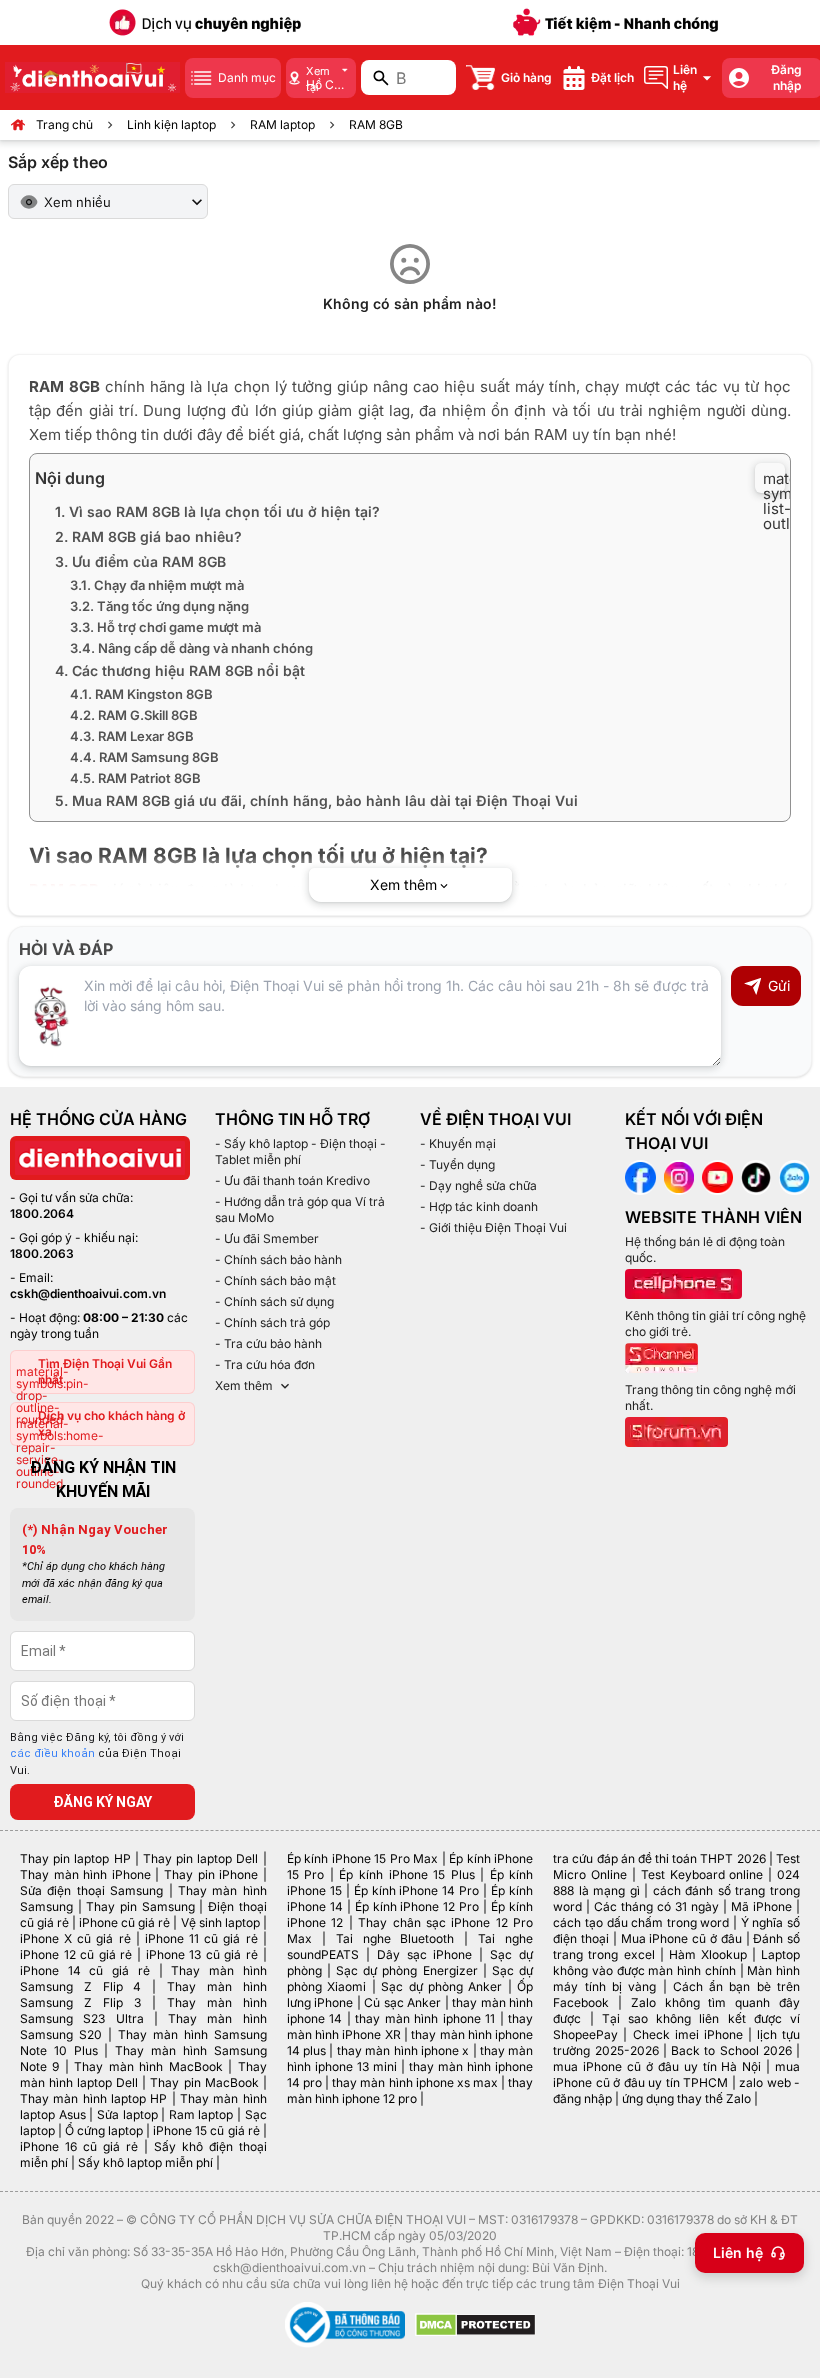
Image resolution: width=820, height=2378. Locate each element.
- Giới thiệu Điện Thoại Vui (493, 1227)
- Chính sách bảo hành (278, 1259)
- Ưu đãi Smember (267, 1238)
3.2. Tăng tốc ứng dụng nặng (159, 606)
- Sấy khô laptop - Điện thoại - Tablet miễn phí (300, 1151)
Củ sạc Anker (402, 2002)
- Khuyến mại (458, 1143)
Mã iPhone (761, 1906)
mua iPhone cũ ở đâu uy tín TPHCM (676, 2074)
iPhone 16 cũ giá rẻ (79, 2146)
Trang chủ (64, 124)
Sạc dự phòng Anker (441, 1986)
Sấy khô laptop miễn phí (145, 2162)
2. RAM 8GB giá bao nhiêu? (148, 536)
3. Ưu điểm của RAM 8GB (140, 561)
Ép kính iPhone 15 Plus (406, 1874)
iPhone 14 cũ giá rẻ (85, 1970)
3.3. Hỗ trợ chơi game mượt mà (165, 627)
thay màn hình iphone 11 (425, 2018)
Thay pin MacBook (204, 2082)
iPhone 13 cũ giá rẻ (202, 1954)
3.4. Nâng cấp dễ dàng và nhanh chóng (191, 648)
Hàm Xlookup (708, 1954)
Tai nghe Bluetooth (395, 1938)
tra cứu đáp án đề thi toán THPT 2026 (659, 1858)
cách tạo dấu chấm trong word (641, 1922)
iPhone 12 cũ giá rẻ (76, 1954)
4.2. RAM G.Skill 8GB (134, 715)
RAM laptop (282, 124)
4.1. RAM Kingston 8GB (141, 694)
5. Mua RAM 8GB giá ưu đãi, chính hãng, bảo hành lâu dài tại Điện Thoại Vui (316, 800)
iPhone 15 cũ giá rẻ (206, 2130)
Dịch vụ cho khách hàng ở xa (111, 1423)
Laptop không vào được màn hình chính (676, 1962)
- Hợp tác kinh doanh (479, 1206)
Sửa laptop (127, 2114)
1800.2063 (42, 1253)
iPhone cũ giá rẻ (124, 1922)
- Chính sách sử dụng (274, 1301)
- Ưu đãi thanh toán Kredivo (292, 1180)
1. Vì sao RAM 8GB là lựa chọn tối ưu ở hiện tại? (217, 511)
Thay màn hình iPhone (85, 1874)
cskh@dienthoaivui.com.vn (88, 1293)
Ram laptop (201, 2114)
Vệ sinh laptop (220, 1922)
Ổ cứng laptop (104, 2130)
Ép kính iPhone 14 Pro (417, 1890)
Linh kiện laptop (171, 124)
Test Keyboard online (702, 1874)
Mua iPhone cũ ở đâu (681, 1938)
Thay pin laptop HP (75, 1858)
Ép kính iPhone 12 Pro (417, 1906)
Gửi (779, 985)
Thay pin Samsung (140, 1906)
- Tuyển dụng (457, 1164)
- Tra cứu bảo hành (268, 1343)
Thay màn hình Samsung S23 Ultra (143, 2010)
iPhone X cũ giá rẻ (75, 1938)
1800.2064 (42, 1213)
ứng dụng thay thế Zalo (686, 2098)
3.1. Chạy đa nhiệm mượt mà (157, 585)
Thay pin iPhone (211, 1874)
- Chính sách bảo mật (275, 1280)
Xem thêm (244, 1385)
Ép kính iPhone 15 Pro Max (363, 1858)
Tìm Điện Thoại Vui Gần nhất (105, 1371)
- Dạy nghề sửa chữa (478, 1185)
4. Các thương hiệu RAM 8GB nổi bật (180, 670)
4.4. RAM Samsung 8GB (144, 757)
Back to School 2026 (731, 2050)
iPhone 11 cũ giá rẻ (201, 1938)
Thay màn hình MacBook (148, 2066)
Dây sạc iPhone (425, 1954)
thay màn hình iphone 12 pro (410, 2090)
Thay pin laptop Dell (201, 1858)
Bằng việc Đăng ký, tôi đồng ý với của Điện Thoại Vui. (97, 1754)
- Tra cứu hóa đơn (265, 1364)
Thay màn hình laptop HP (93, 2098)
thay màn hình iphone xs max (415, 2082)
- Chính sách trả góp (272, 1322)
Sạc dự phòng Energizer (407, 1970)
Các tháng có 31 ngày (656, 1906)
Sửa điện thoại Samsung (91, 1890)
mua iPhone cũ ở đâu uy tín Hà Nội (657, 2066)
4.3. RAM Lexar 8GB (132, 736)
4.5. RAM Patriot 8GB (135, 778)
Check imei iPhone (688, 2034)
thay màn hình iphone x (403, 2050)
